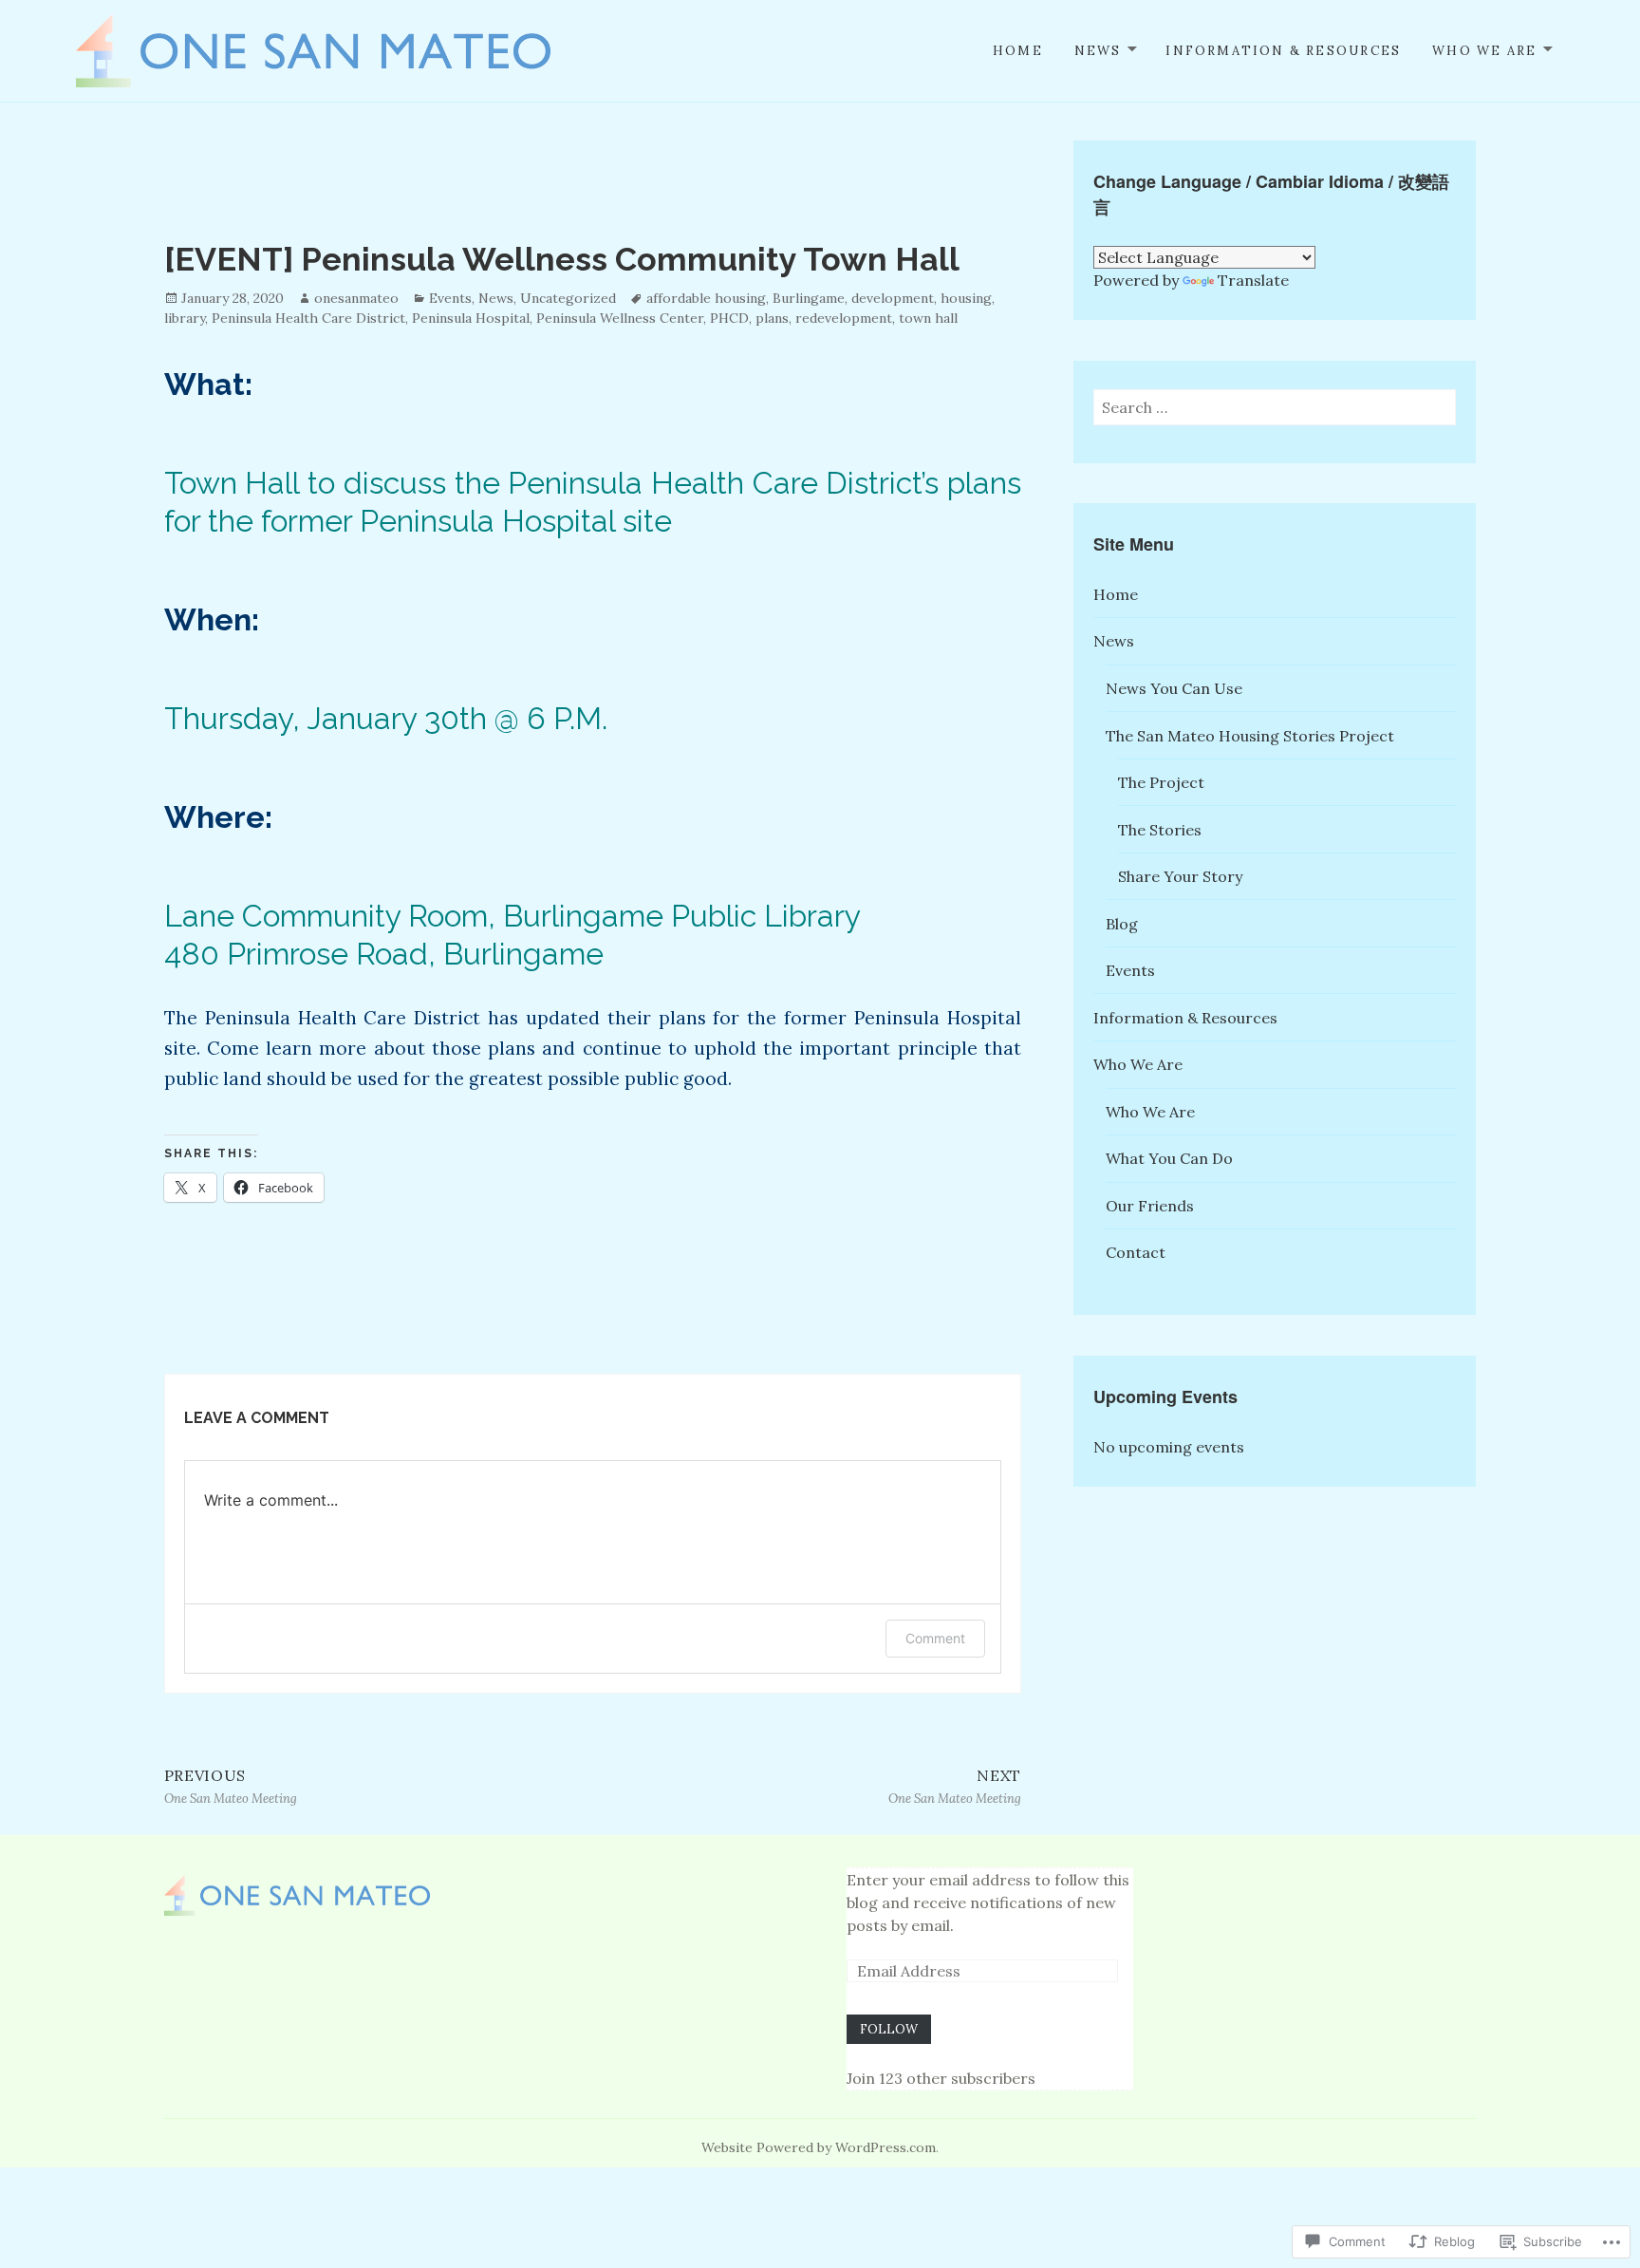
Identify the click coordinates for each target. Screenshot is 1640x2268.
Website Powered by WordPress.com (819, 2147)
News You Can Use (1174, 688)
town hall (928, 318)
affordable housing (706, 298)
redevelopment (844, 318)
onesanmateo (356, 298)
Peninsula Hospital (471, 318)
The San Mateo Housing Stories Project (1250, 736)
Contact (1136, 1252)
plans (772, 318)
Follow (889, 2029)
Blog (1122, 924)
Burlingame (809, 298)
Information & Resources (1283, 51)
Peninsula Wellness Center (620, 318)
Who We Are (1484, 51)
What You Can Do (1169, 1158)
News (1098, 51)
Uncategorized (568, 298)
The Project (1161, 782)
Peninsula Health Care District (308, 318)
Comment (935, 1638)
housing (966, 298)
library (185, 318)
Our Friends (1150, 1206)
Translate (1253, 280)
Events (450, 298)
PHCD (729, 318)
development (893, 298)
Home (1018, 51)
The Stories (1160, 830)
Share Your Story (1180, 876)
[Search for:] (1274, 407)
